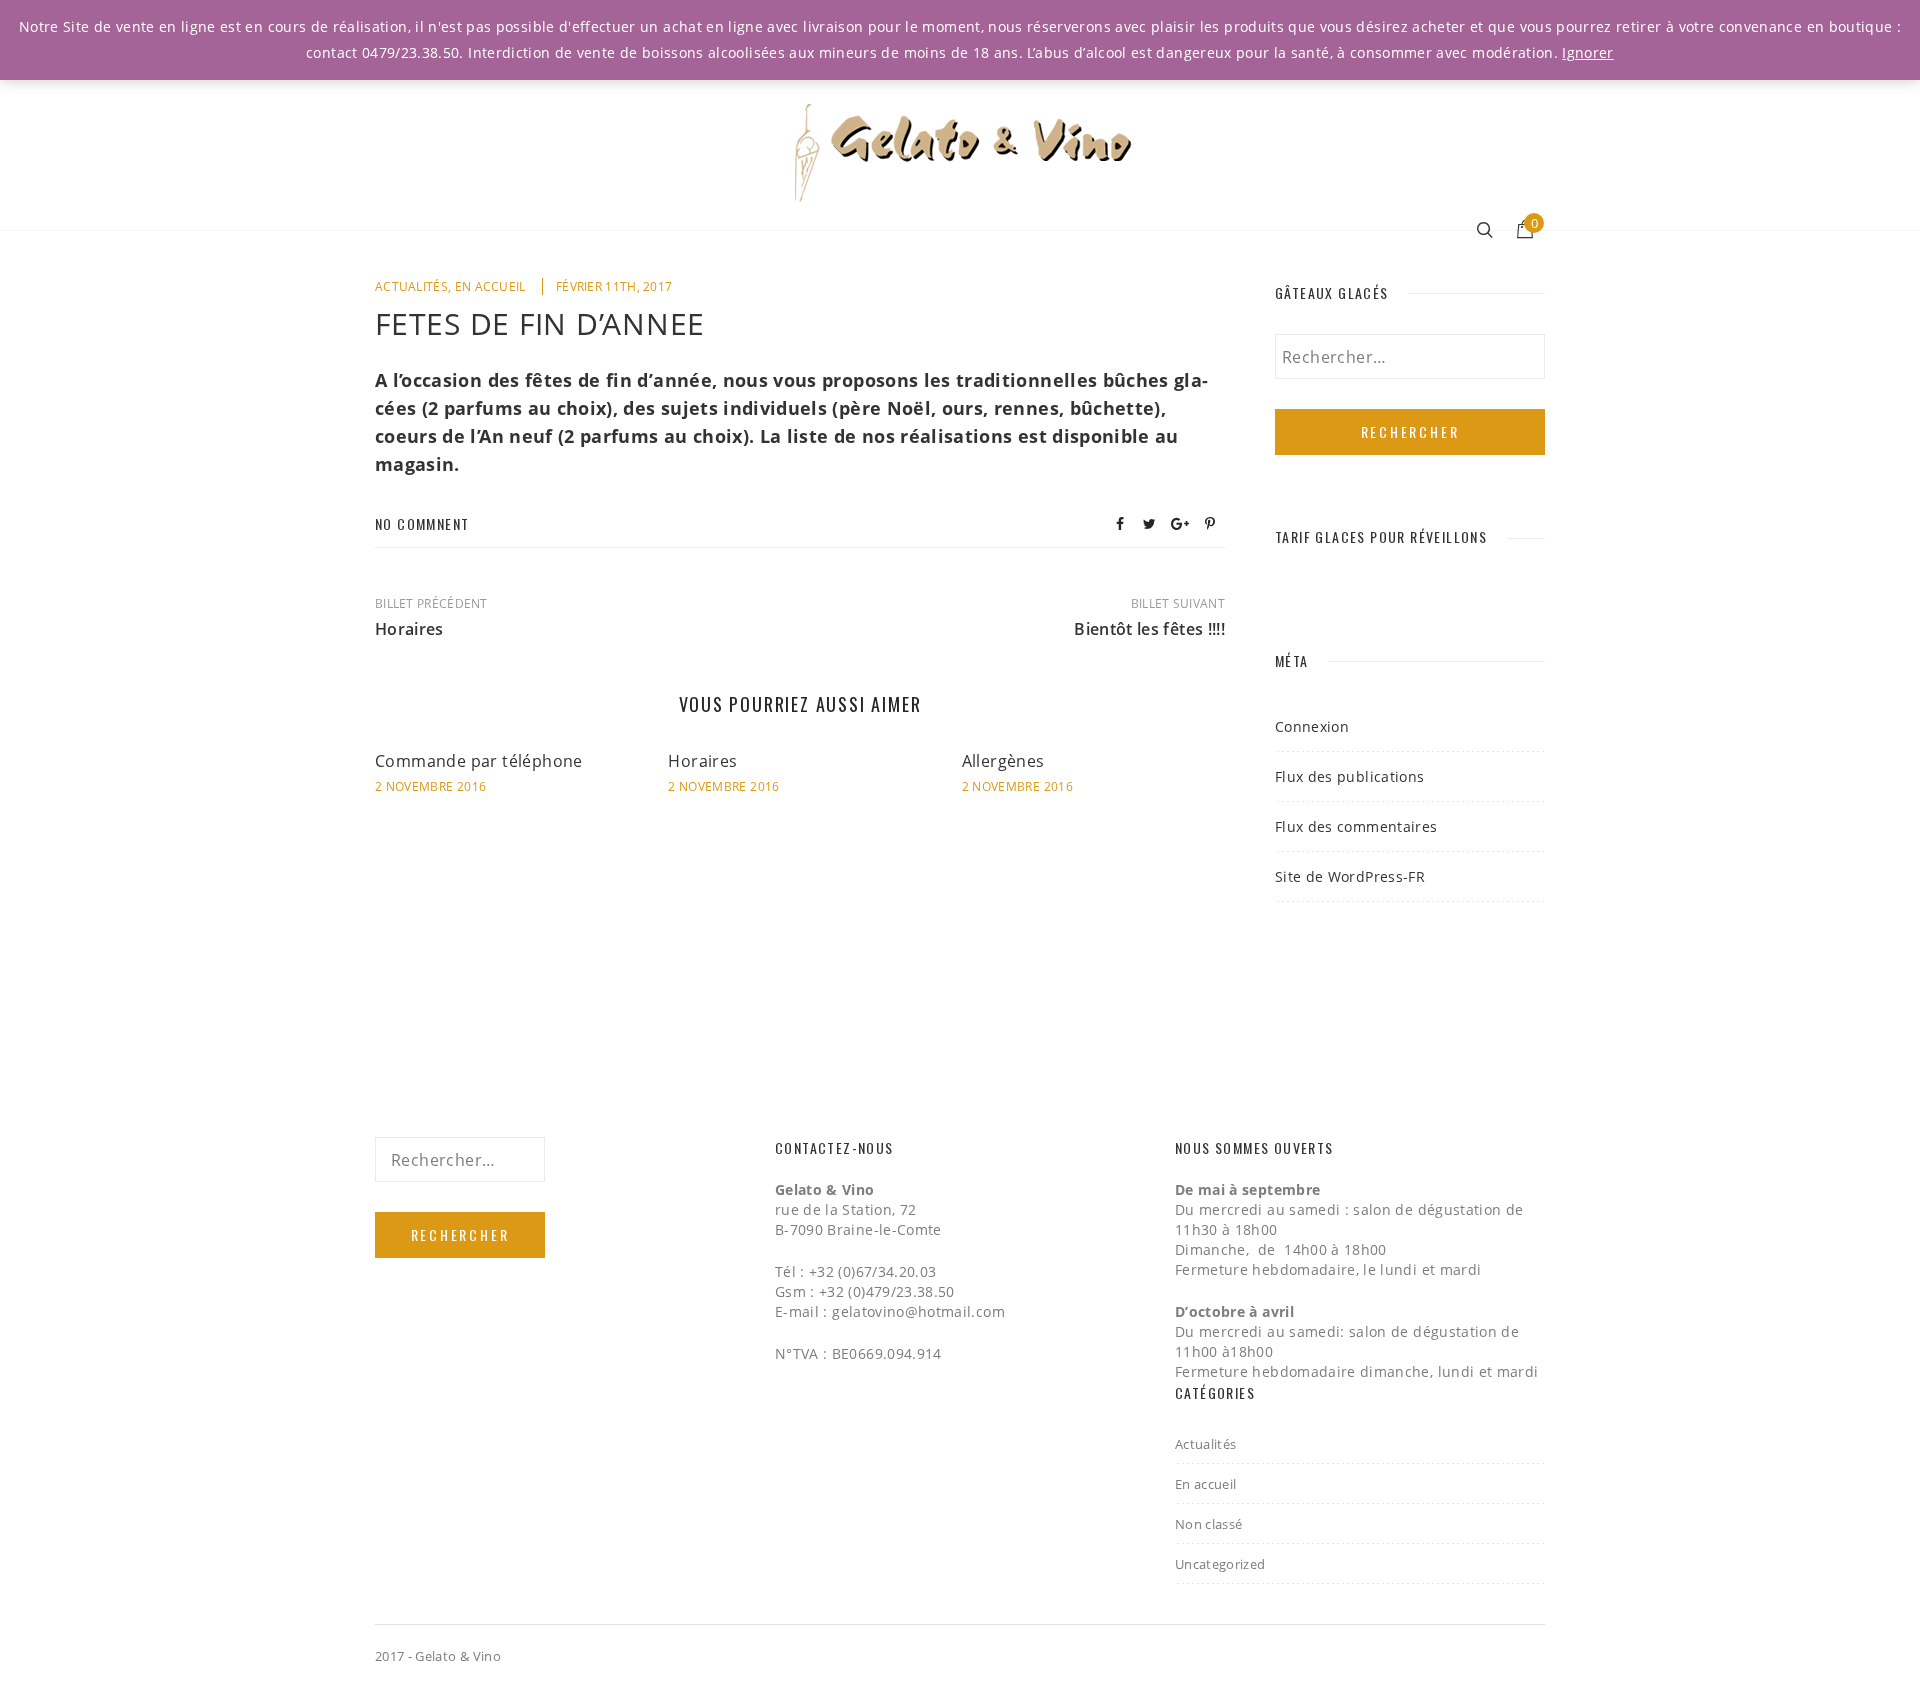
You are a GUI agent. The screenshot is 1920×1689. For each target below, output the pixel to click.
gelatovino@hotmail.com (918, 1311)
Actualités (411, 286)
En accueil (490, 286)
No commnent (422, 523)
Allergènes (1003, 761)
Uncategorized (1220, 1564)
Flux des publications (1349, 776)
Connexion (1312, 726)
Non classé (1209, 1524)
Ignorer (1587, 52)
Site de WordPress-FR (1350, 876)
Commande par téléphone (479, 761)
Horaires (702, 761)
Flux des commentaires (1356, 826)
